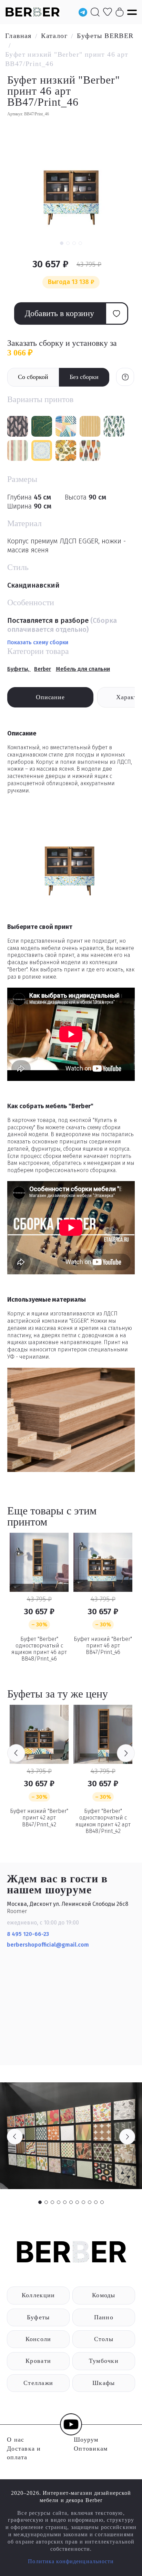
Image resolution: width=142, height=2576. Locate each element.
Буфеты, (19, 669)
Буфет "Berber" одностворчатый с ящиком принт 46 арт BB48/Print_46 (39, 1649)
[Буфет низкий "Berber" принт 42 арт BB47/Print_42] (39, 1734)
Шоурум (86, 2440)
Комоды (104, 2295)
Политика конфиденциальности (71, 2561)
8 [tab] (83, 2202)
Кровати (38, 2361)
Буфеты (38, 2317)
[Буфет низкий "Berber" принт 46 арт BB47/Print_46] (103, 1562)
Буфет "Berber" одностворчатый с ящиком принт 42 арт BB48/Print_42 (103, 1821)
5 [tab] (65, 2202)
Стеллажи (38, 2383)
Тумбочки (104, 2361)
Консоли (38, 2339)
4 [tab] (59, 2202)
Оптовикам (91, 2449)
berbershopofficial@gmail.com (49, 1945)
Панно (104, 2317)
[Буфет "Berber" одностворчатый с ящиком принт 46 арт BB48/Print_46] (39, 1562)
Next (126, 1753)
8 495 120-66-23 (28, 1934)
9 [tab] (90, 2202)
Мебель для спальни (83, 669)
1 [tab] (40, 2202)
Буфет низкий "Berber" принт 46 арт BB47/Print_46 (103, 1646)
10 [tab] (96, 2202)
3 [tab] (52, 2202)
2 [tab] (46, 2202)
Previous (16, 1753)
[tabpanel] (71, 2136)
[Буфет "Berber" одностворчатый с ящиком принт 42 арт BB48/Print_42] (103, 1734)
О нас (16, 2440)
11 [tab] (102, 2202)
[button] (62, 243)
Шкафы (104, 2383)
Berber (43, 669)
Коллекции (38, 2295)
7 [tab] (77, 2202)
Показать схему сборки (38, 642)
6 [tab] (71, 2202)
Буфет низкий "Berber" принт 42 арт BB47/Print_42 (39, 1818)
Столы (104, 2339)
